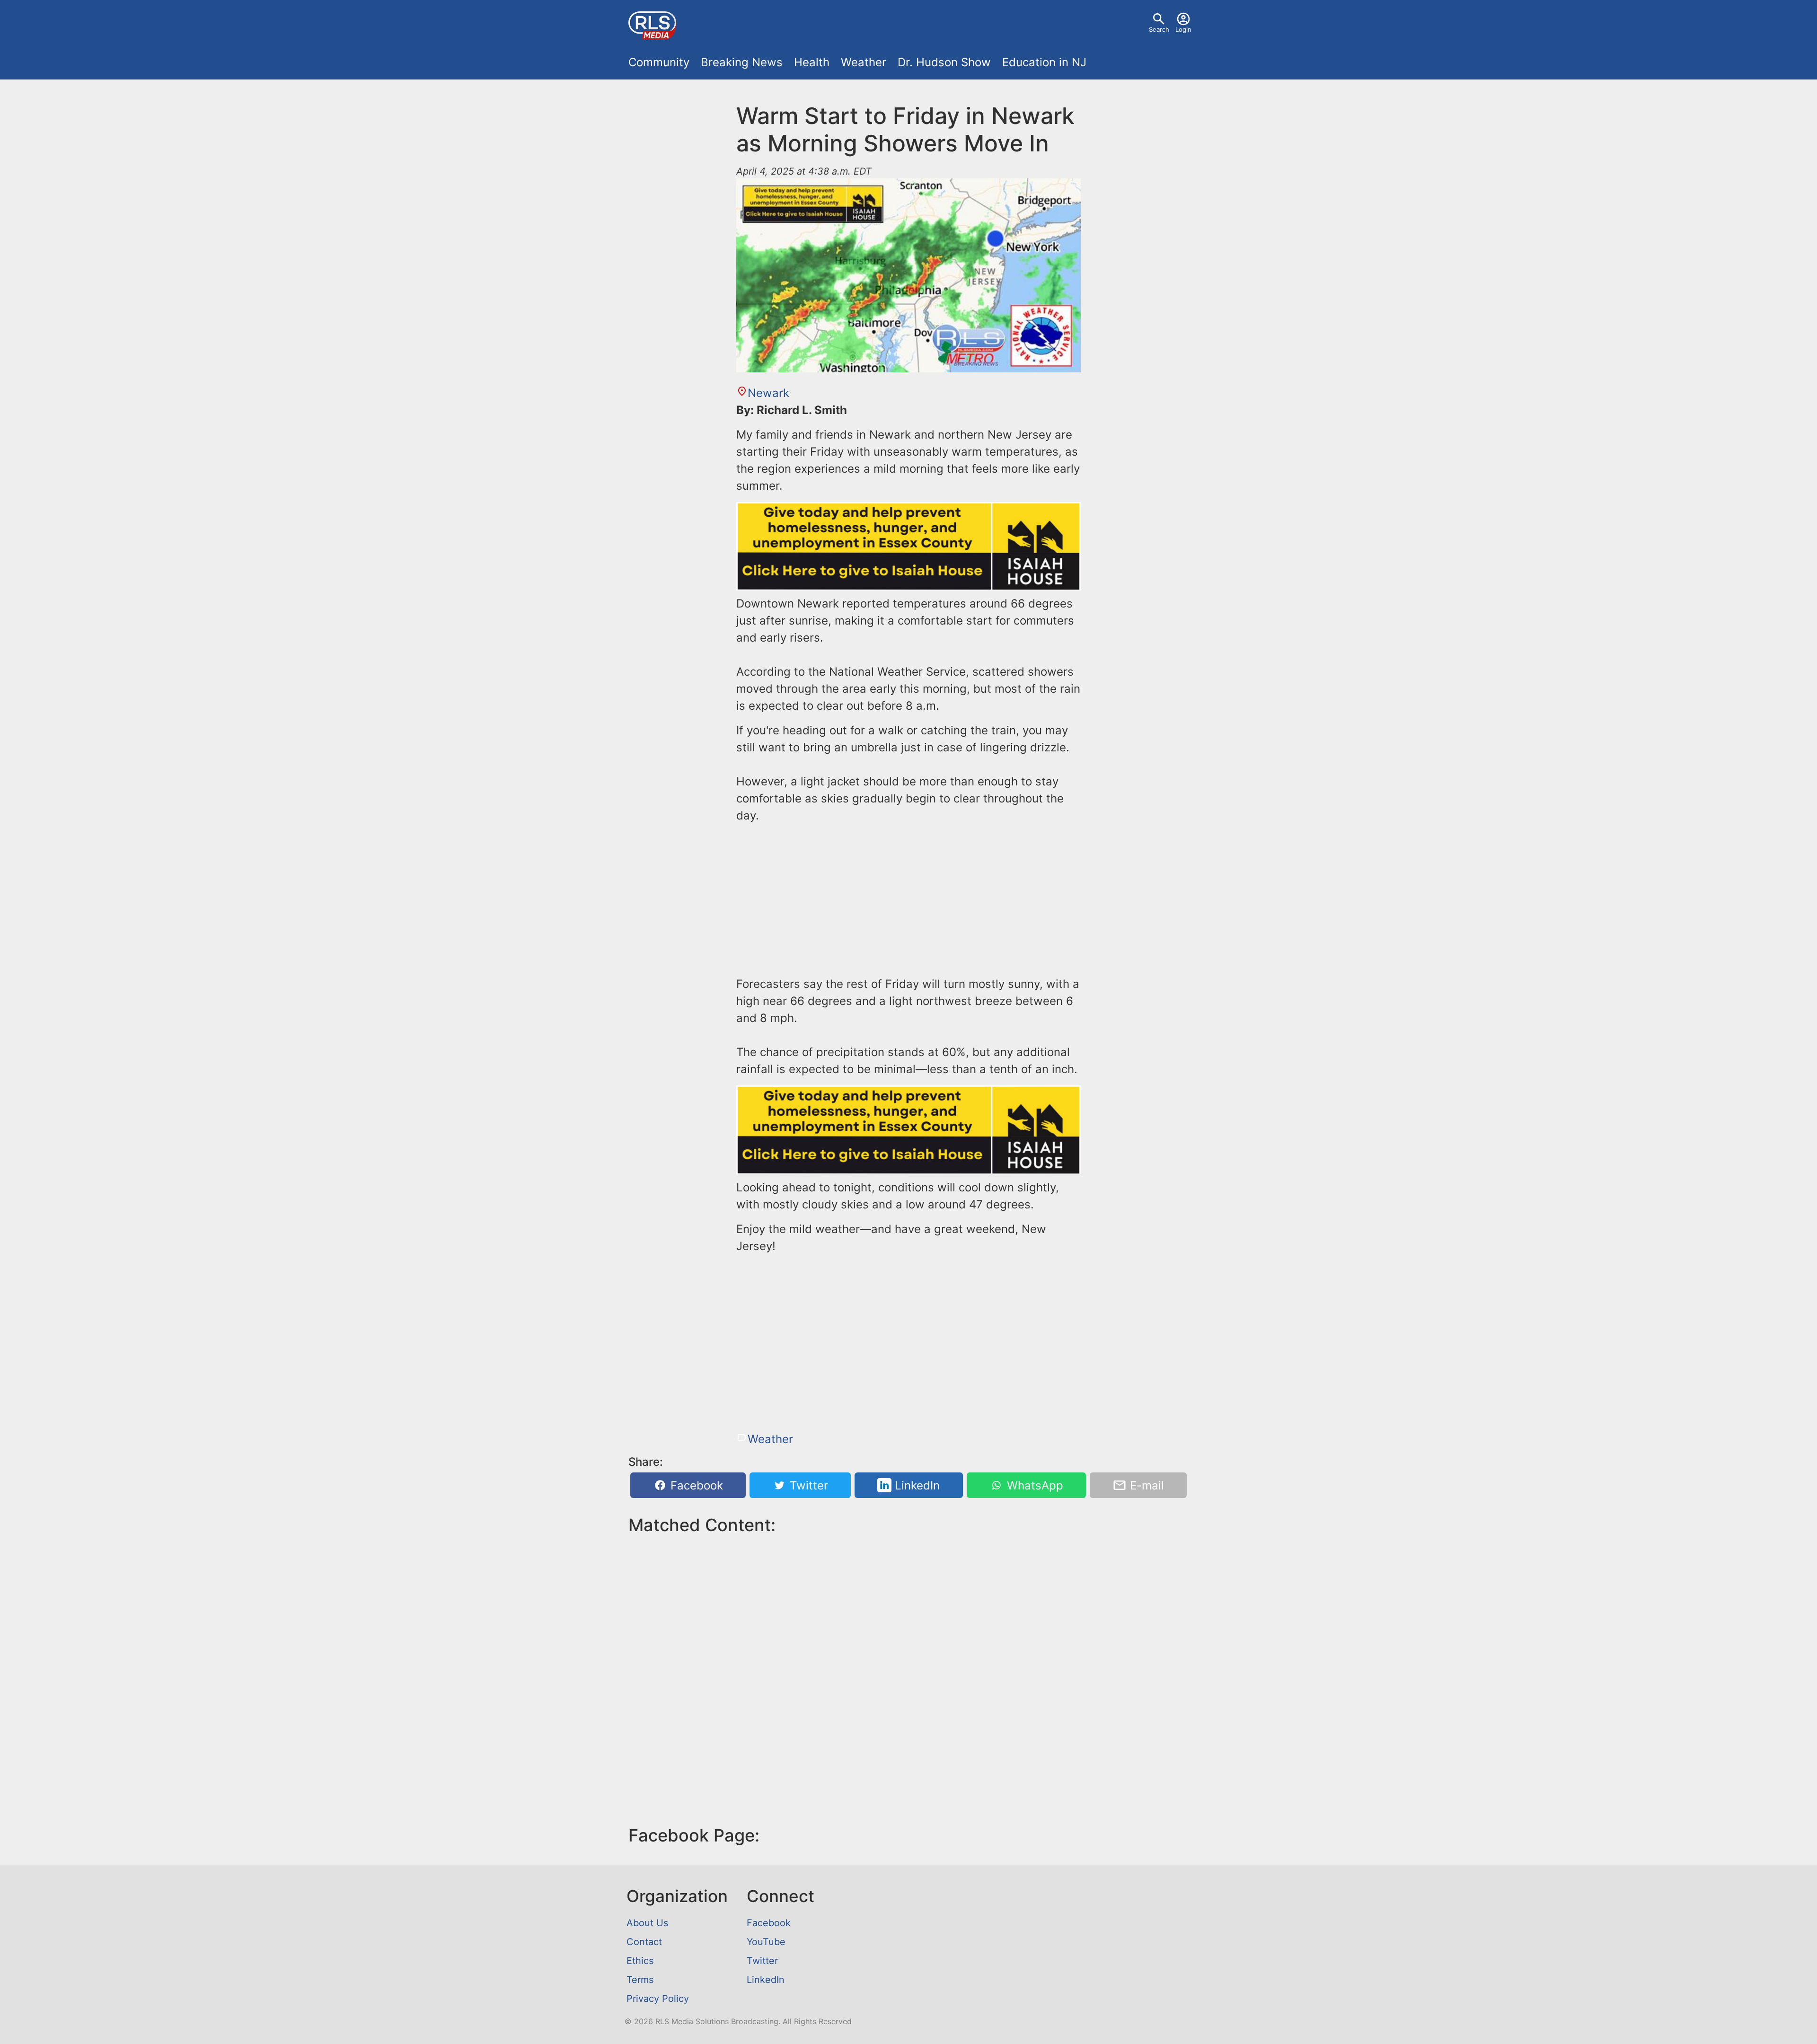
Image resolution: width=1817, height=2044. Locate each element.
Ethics (640, 1961)
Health (812, 62)
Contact (644, 1942)
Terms (640, 1980)
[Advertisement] (908, 898)
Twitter (807, 1485)
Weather (864, 62)
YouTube (766, 1942)
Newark (768, 393)
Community (659, 62)
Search (1159, 29)
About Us (647, 1923)
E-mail (1145, 1485)
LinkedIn (916, 1485)
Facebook (695, 1485)
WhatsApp (1033, 1485)
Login (1183, 29)
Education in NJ (1044, 62)
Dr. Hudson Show (944, 62)
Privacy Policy (658, 1999)
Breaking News (742, 62)
